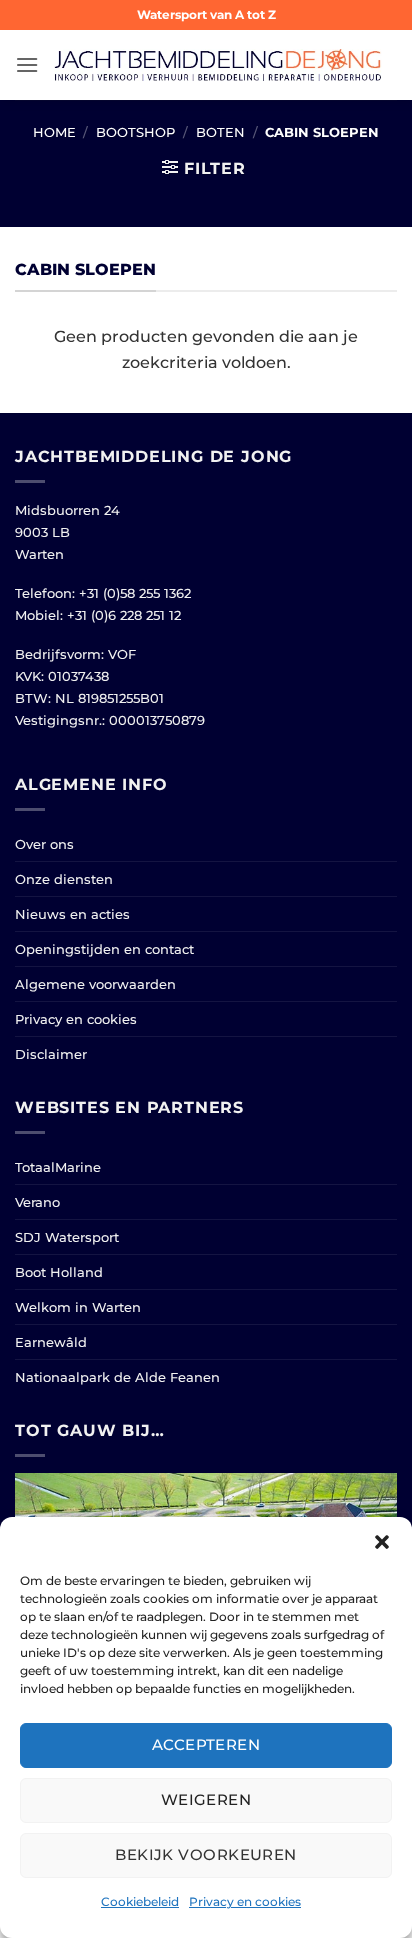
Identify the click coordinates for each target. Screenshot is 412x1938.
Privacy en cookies (245, 1901)
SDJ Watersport (67, 1237)
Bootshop (135, 132)
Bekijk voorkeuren (206, 1854)
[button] (382, 1542)
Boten (220, 132)
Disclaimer (51, 1054)
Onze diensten (64, 879)
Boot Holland (59, 1272)
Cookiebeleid (140, 1901)
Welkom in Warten (78, 1307)
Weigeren (206, 1799)
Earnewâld (51, 1342)
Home (54, 132)
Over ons (44, 844)
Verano (37, 1202)
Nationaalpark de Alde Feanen (117, 1377)
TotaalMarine (58, 1167)
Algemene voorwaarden (95, 984)
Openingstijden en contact (104, 949)
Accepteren (206, 1744)
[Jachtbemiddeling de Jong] (218, 65)
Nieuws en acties (72, 914)
